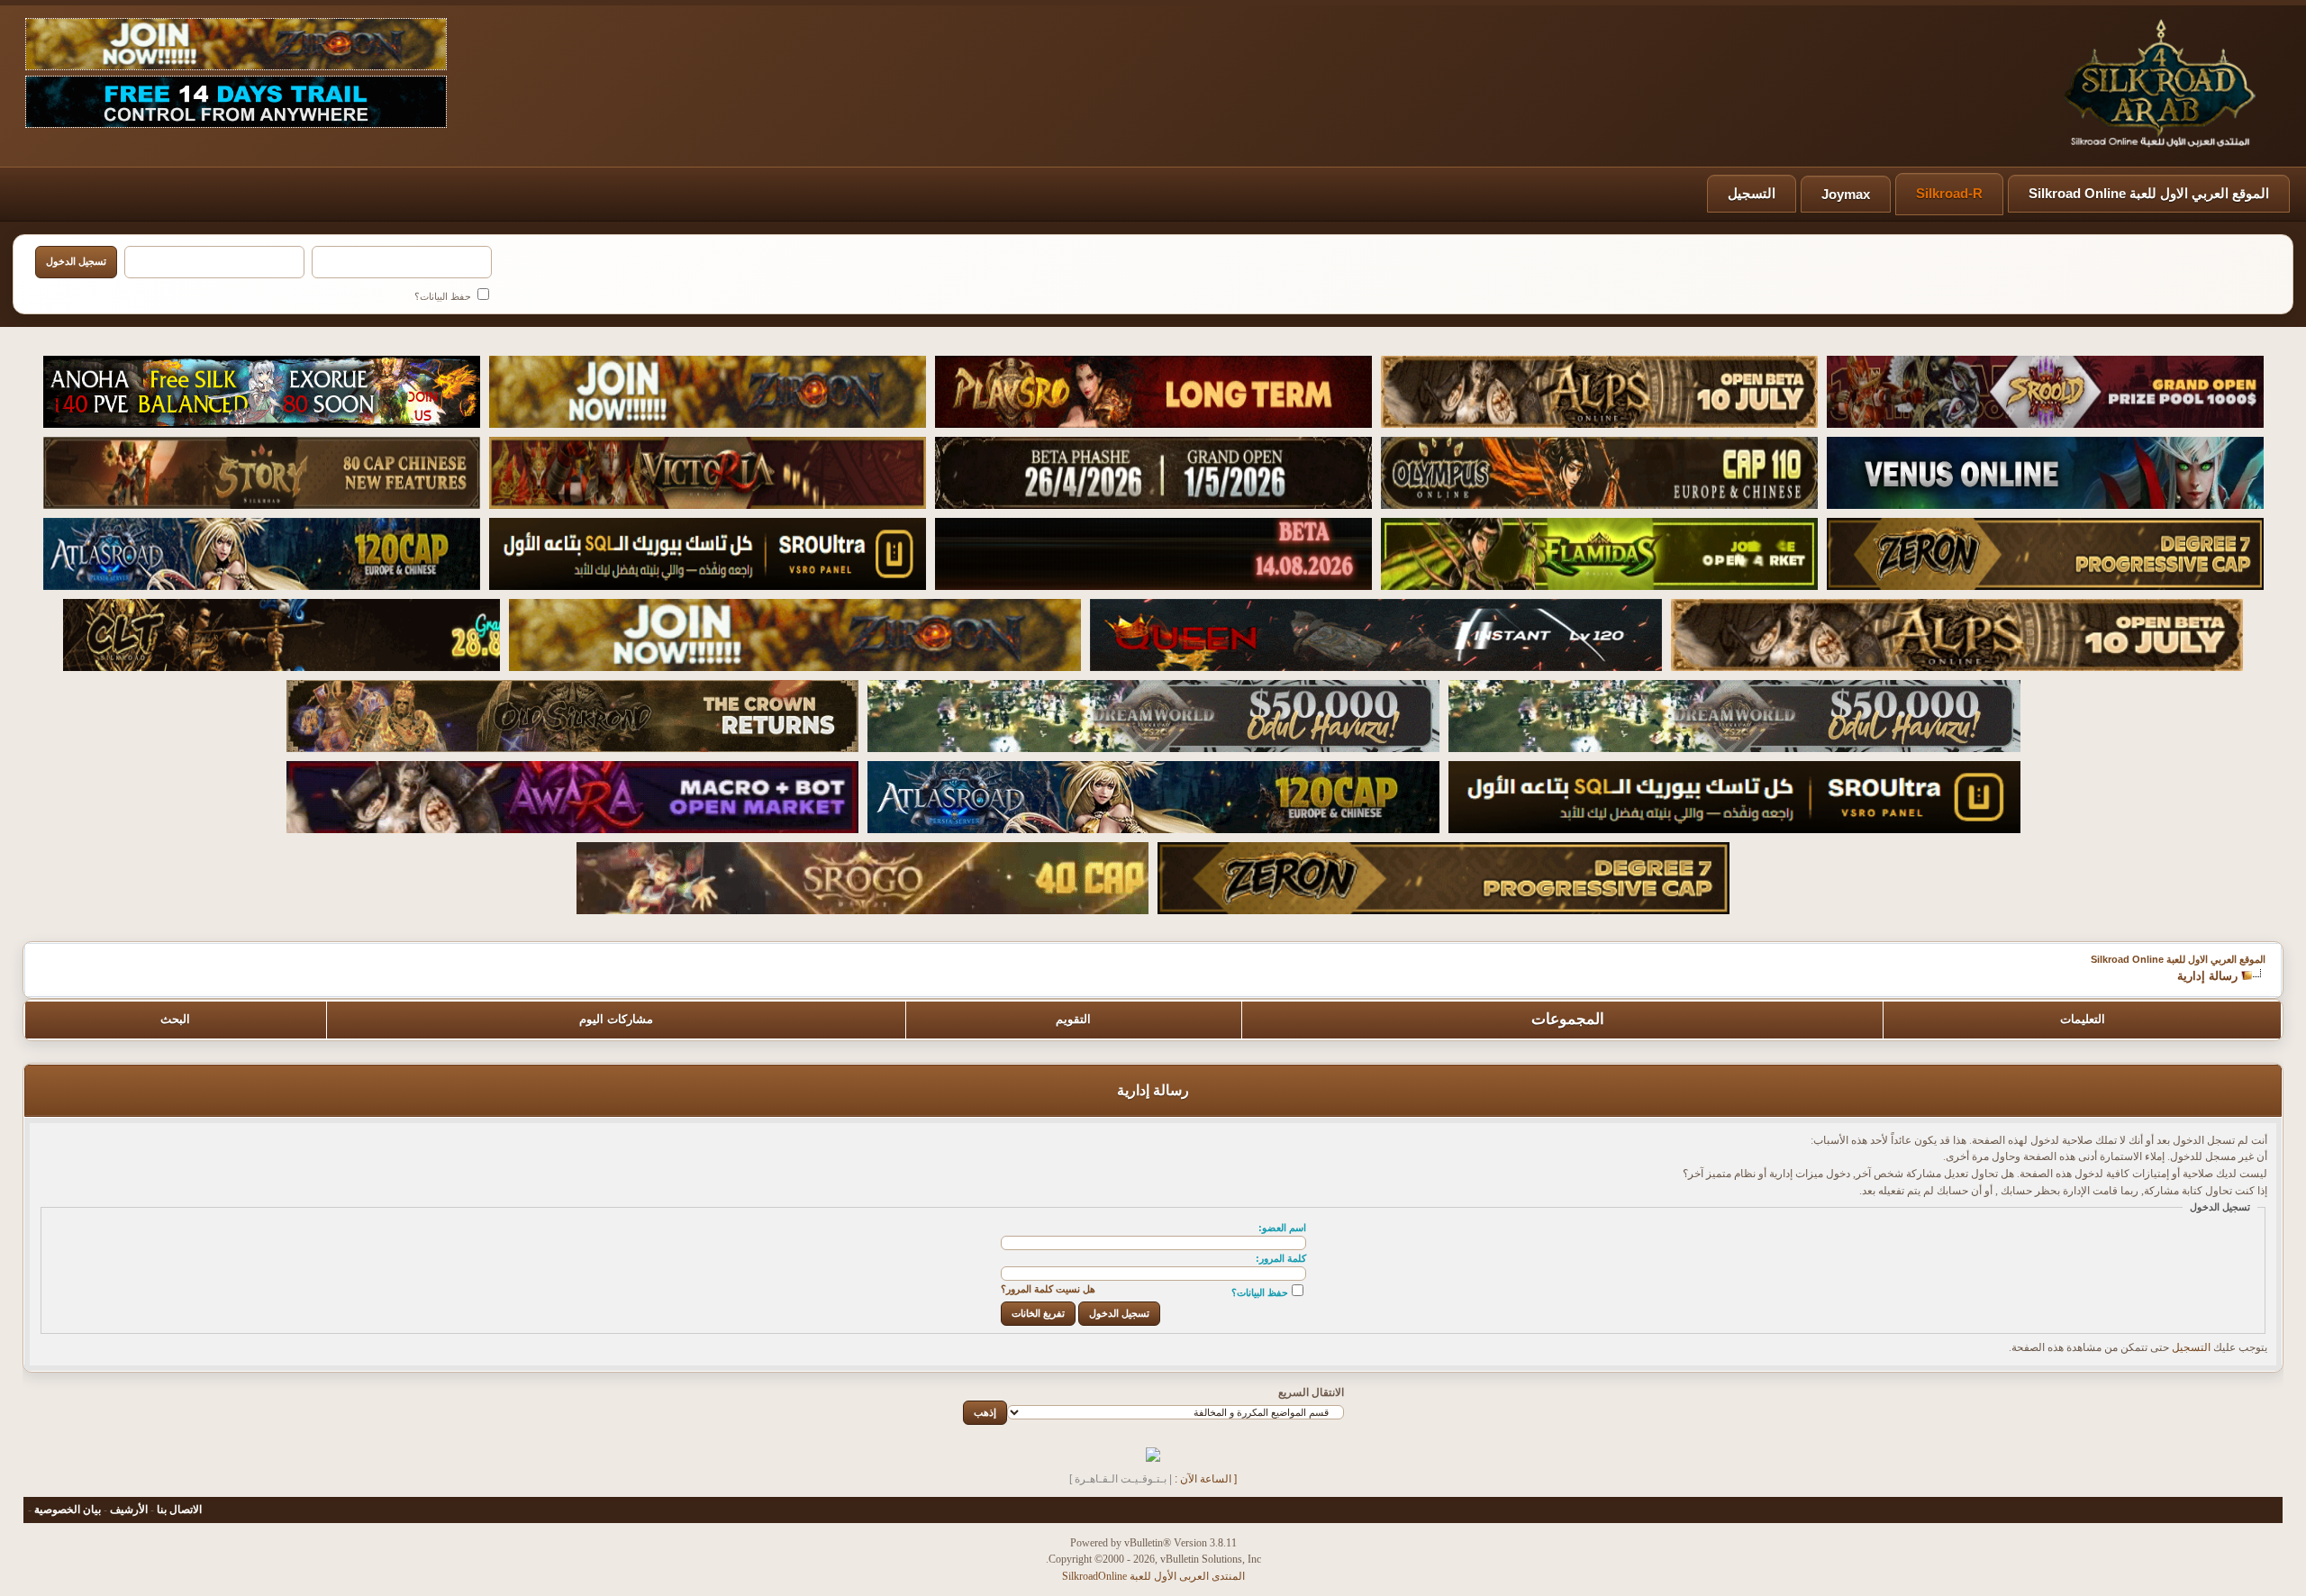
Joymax (1846, 194)
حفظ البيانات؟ (444, 296)
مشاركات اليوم (616, 1019)
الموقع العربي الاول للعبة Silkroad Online (2149, 193)
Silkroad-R (1949, 193)
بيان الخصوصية (68, 1510)
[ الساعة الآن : (1206, 1479)
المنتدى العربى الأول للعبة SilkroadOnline (1153, 1576)
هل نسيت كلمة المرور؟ (1048, 1289)
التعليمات (2083, 1019)
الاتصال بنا (179, 1510)
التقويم (1073, 1019)
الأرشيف (129, 1510)
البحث (175, 1019)
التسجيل (1752, 193)
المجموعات (1568, 1019)
